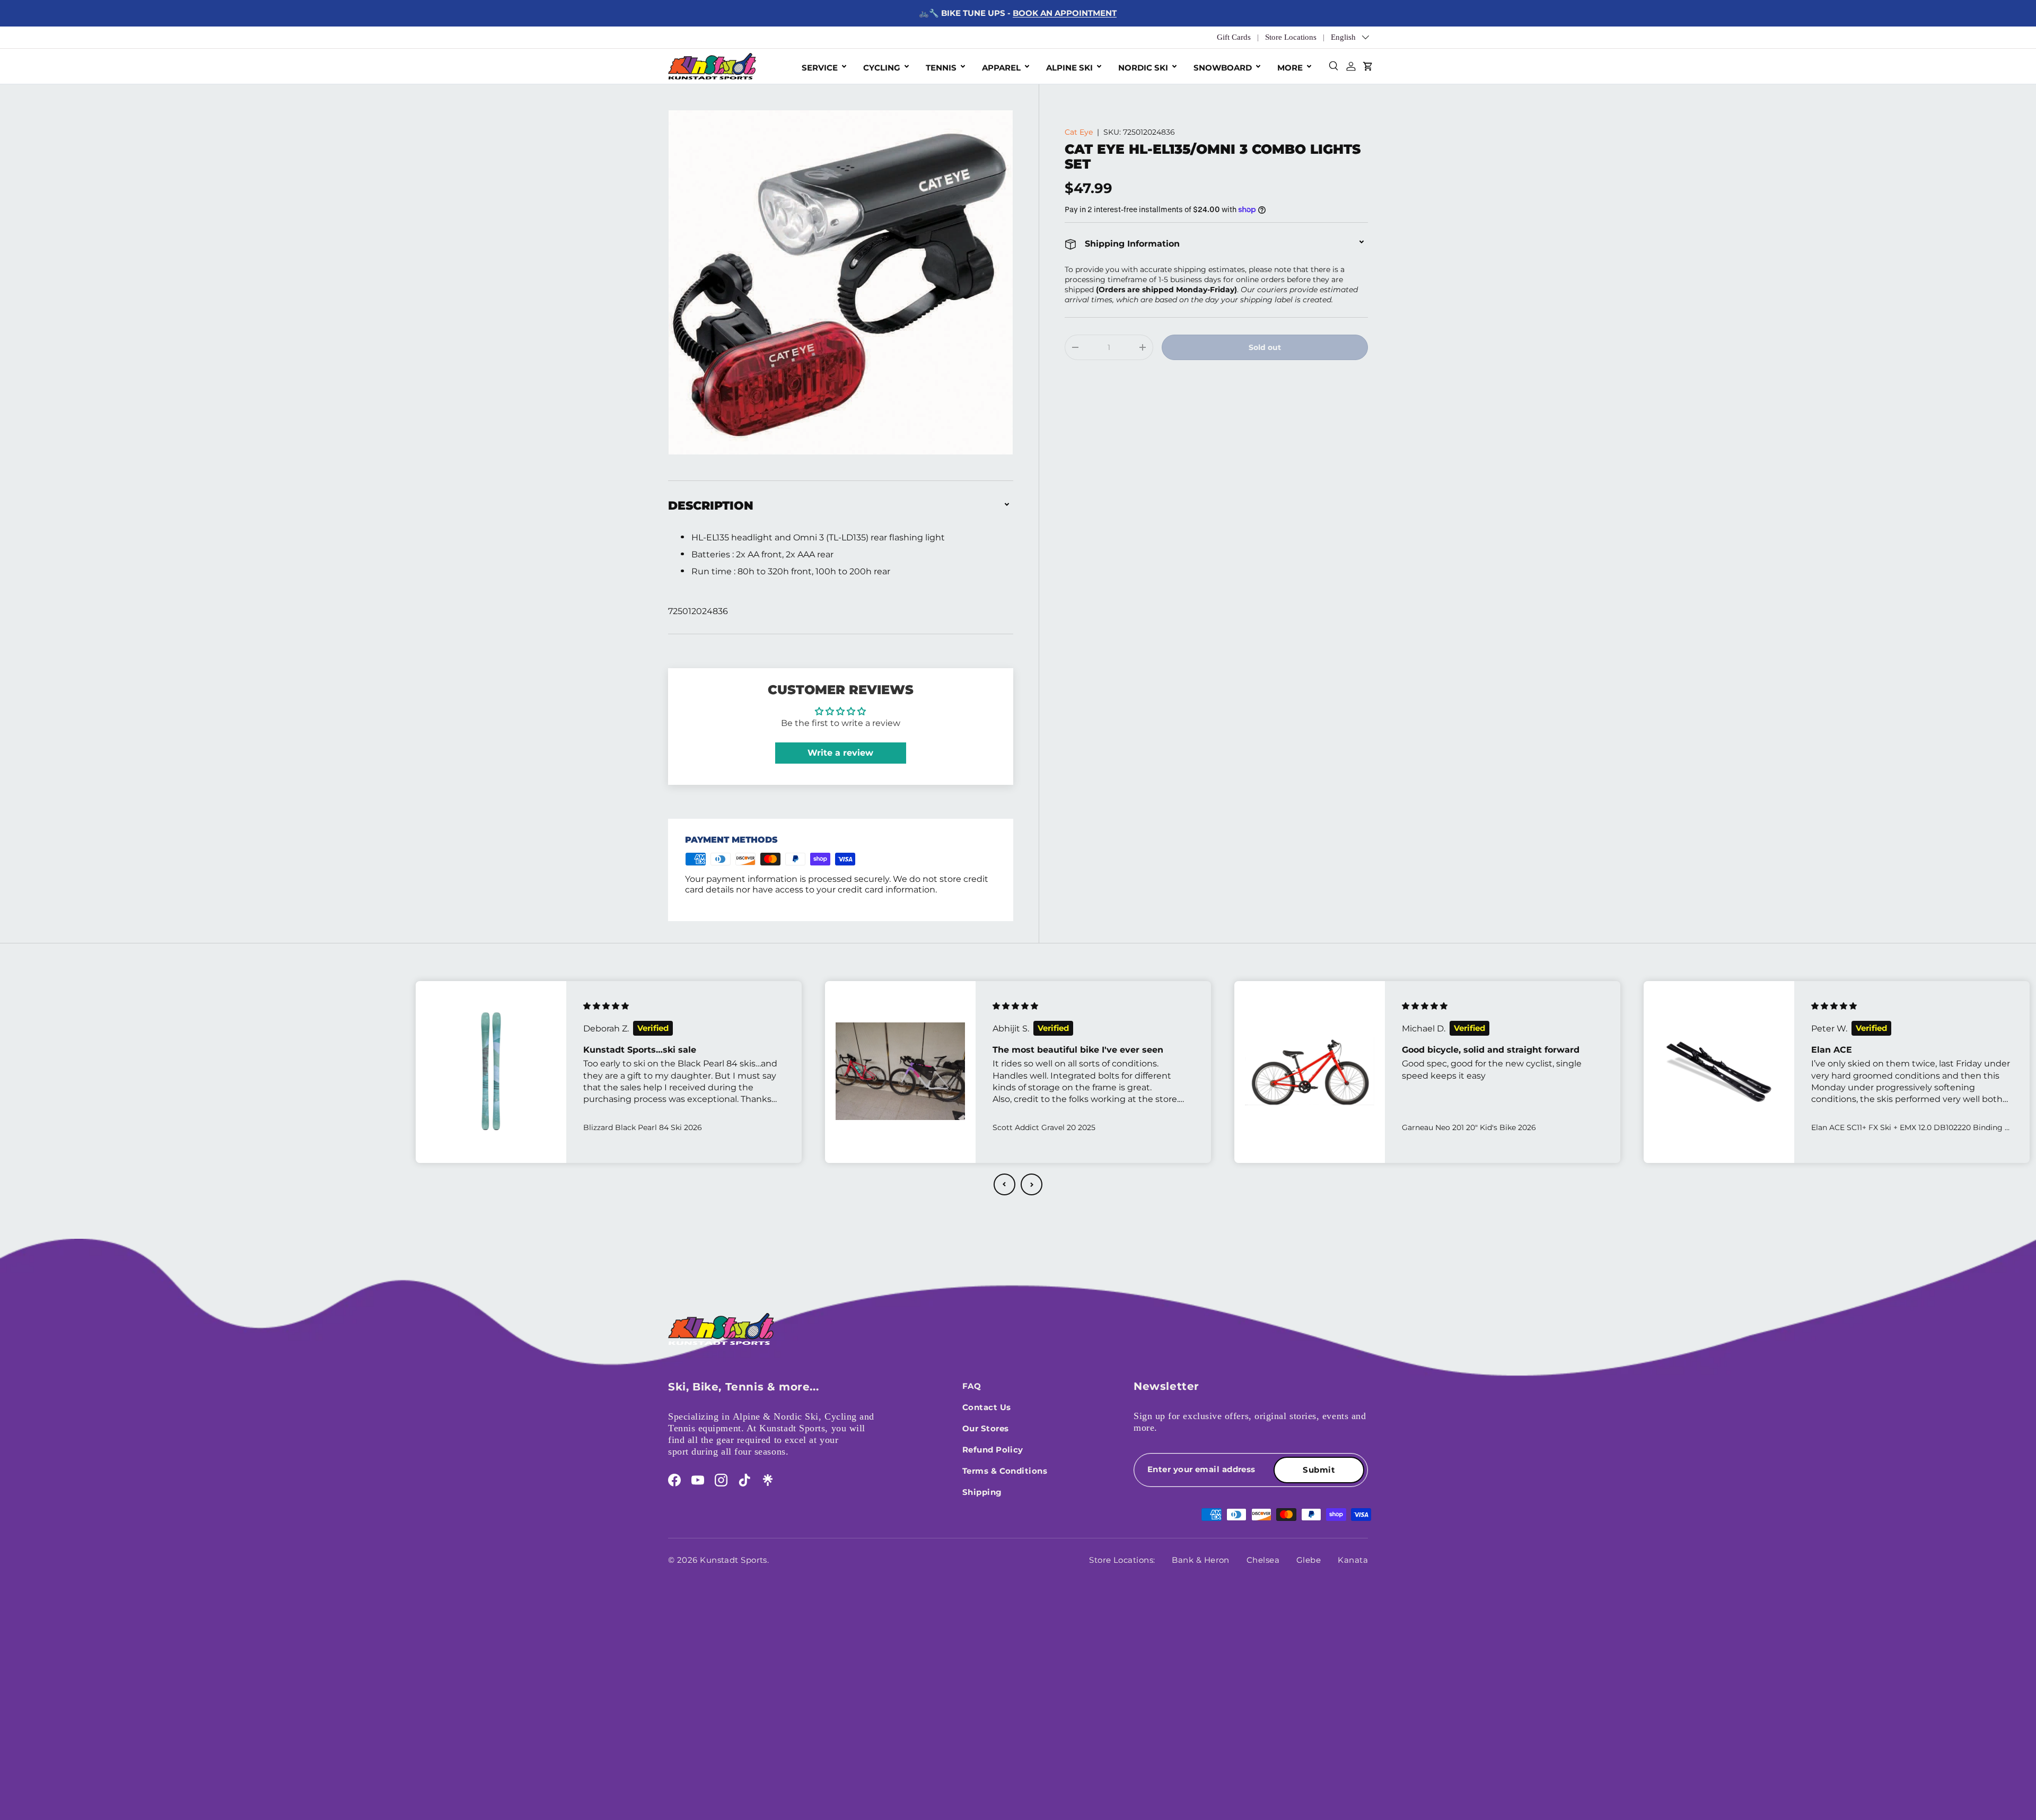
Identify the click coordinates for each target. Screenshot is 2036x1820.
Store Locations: (1122, 1560)
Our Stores (986, 1428)
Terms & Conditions (1005, 1471)
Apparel (1001, 68)
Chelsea (1263, 1560)
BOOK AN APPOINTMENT (1065, 13)
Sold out (1265, 347)
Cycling (882, 68)
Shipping (982, 1492)
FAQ (972, 1386)
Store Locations (1291, 37)
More (1290, 68)
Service (820, 68)
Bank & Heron (1200, 1560)
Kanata (1353, 1560)
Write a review (840, 753)
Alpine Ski (1069, 68)
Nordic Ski (1143, 68)
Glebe (1309, 1560)
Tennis (941, 68)
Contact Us (987, 1407)
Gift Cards (1234, 37)
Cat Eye (1079, 132)
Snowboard (1223, 68)
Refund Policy (993, 1450)
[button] (1004, 1184)
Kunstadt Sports (734, 1560)
